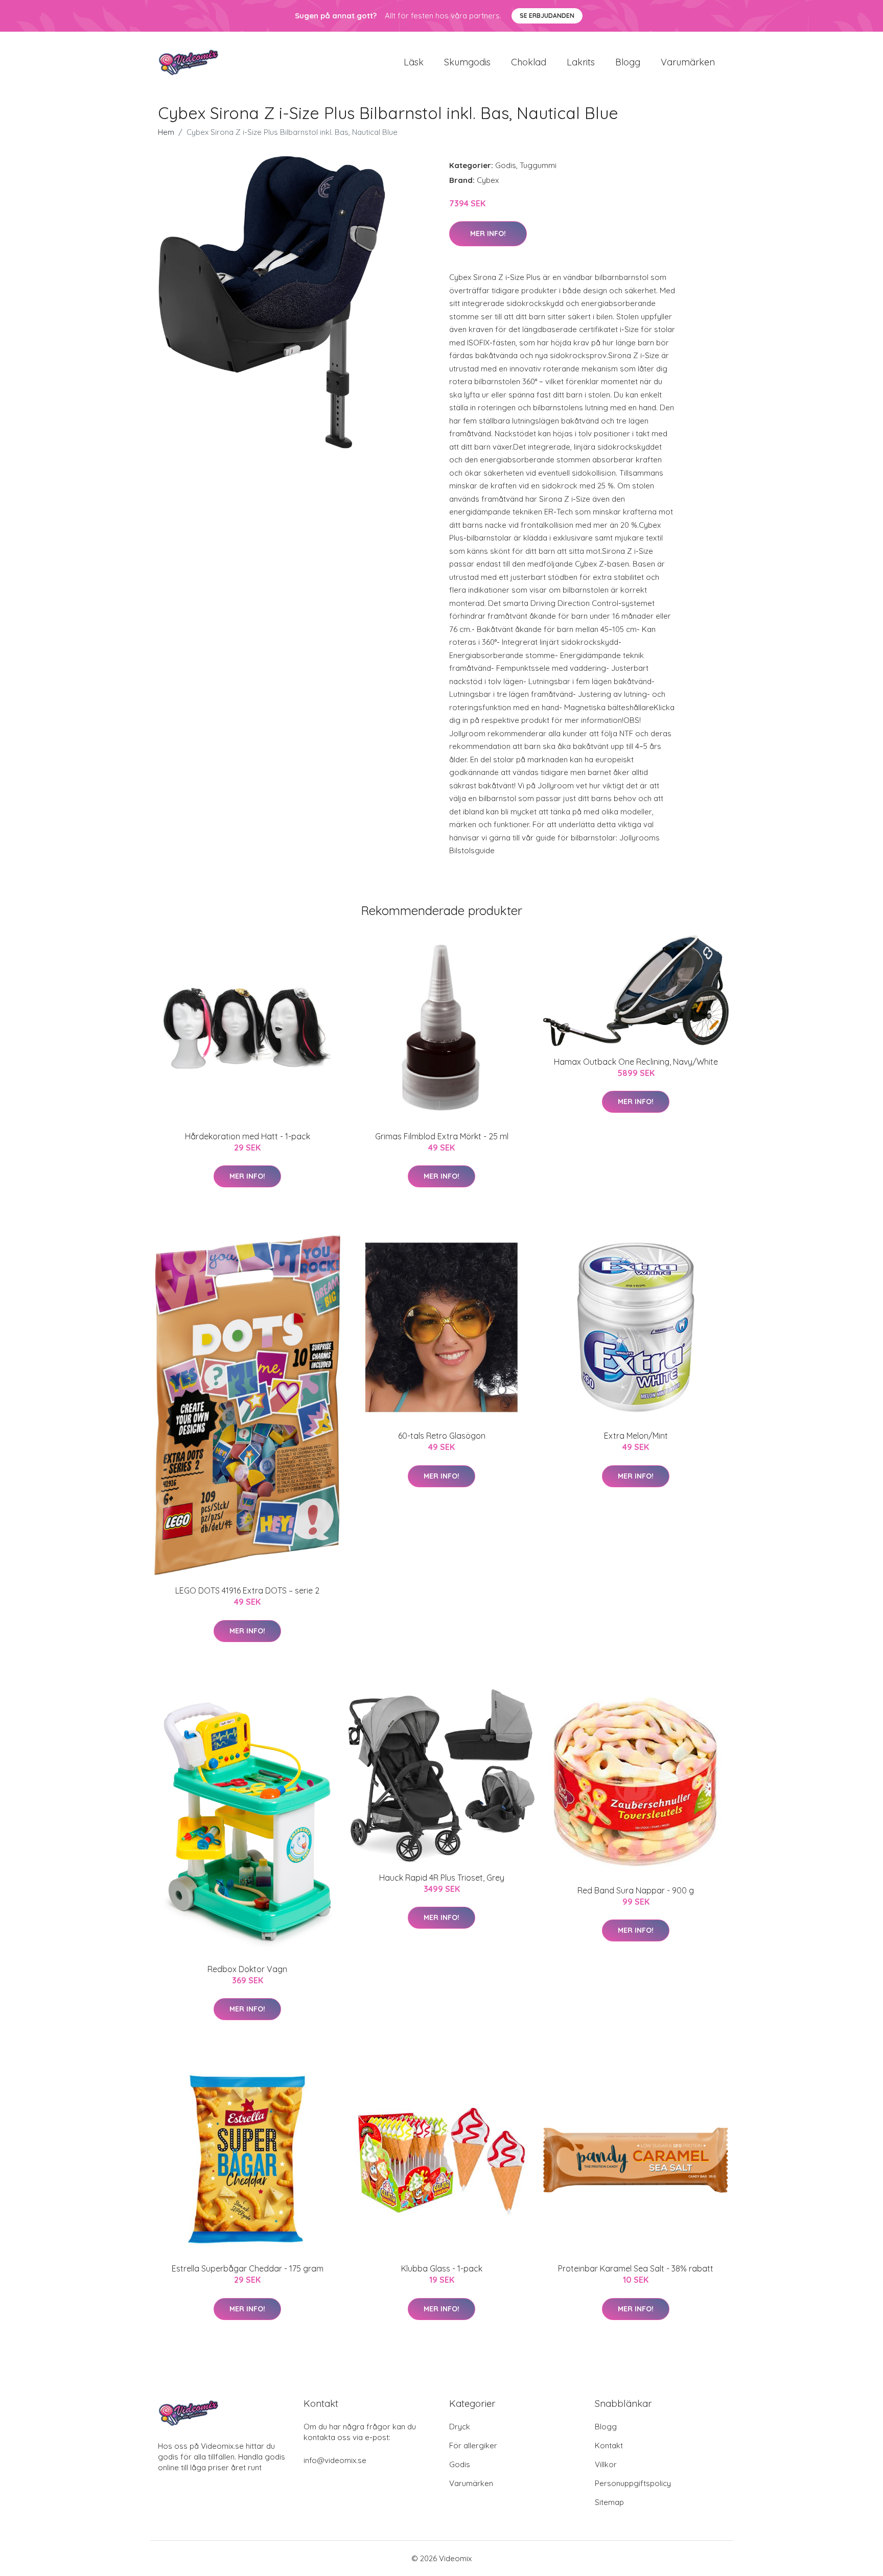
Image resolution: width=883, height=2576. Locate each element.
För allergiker (473, 2445)
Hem (166, 132)
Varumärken (688, 62)
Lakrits (581, 62)
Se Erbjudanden (547, 16)
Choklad (529, 62)
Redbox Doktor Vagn (247, 1969)
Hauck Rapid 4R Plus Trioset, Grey (442, 1878)
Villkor (606, 2464)
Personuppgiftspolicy (633, 2483)
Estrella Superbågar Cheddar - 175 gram (248, 2268)
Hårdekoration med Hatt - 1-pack (248, 1136)
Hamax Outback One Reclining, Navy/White (636, 1062)
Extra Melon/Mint (636, 1436)
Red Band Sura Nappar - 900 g (636, 1890)
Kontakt (609, 2445)
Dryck (460, 2427)
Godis (506, 165)
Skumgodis (467, 62)
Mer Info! (488, 233)
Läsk (414, 62)
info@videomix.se (335, 2460)
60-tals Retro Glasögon (442, 1436)
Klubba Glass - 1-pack (442, 2268)
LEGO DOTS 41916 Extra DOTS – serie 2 (247, 1590)
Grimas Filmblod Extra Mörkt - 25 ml (442, 1136)
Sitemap (609, 2502)
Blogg (628, 62)
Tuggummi (538, 165)
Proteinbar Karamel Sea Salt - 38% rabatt (636, 2268)
